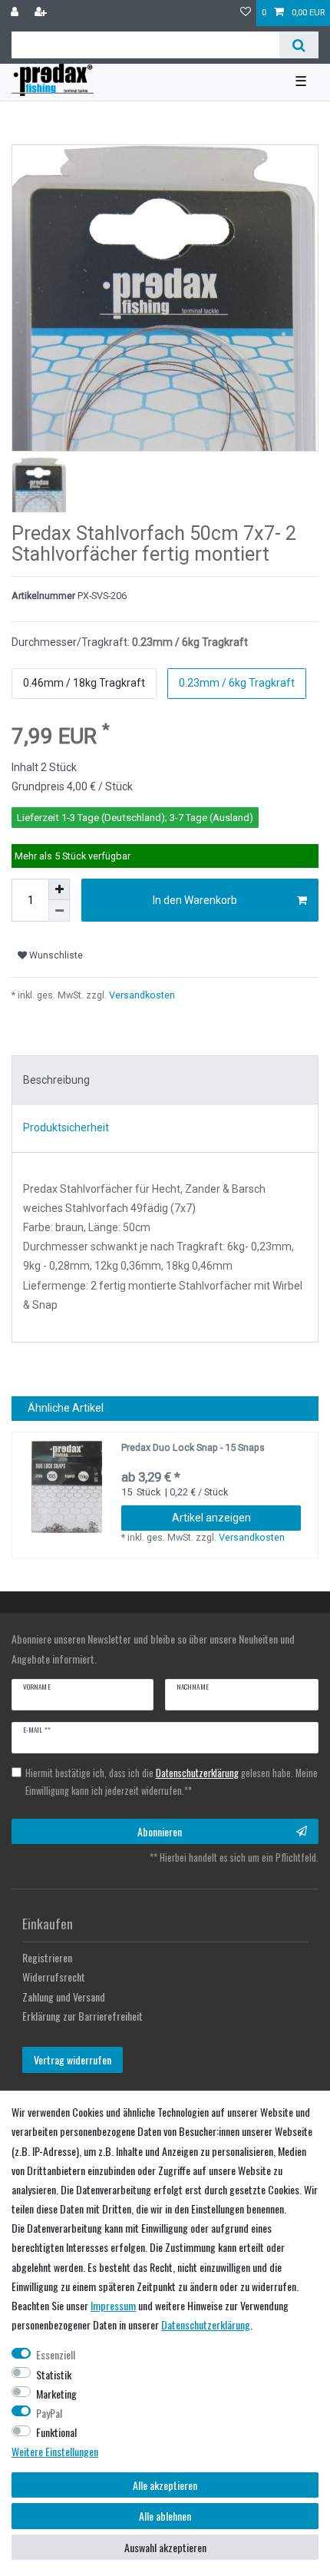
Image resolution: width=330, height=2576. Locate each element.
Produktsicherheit (66, 1127)
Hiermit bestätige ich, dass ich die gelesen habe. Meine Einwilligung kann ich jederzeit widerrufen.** (172, 1782)
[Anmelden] (16, 13)
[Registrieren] (42, 13)
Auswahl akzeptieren (165, 2547)
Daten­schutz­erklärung (206, 2324)
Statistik (54, 2374)
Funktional (56, 2432)
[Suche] (299, 45)
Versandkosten (141, 995)
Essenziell (56, 2354)
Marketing (56, 2394)
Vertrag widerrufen (73, 2059)
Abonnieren (160, 1831)
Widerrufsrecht (54, 1977)
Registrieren (47, 1957)
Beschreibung (56, 1080)
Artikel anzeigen (211, 1518)
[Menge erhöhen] (59, 889)
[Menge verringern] (59, 911)
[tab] (165, 1080)
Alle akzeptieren (165, 2485)
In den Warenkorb (195, 900)
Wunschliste (55, 955)
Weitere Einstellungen (55, 2451)
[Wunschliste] (246, 13)
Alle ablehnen (165, 2516)
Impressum (113, 2305)
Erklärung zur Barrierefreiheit (82, 2016)
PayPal (49, 2413)
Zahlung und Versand (64, 1997)
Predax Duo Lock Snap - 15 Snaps (193, 1447)
